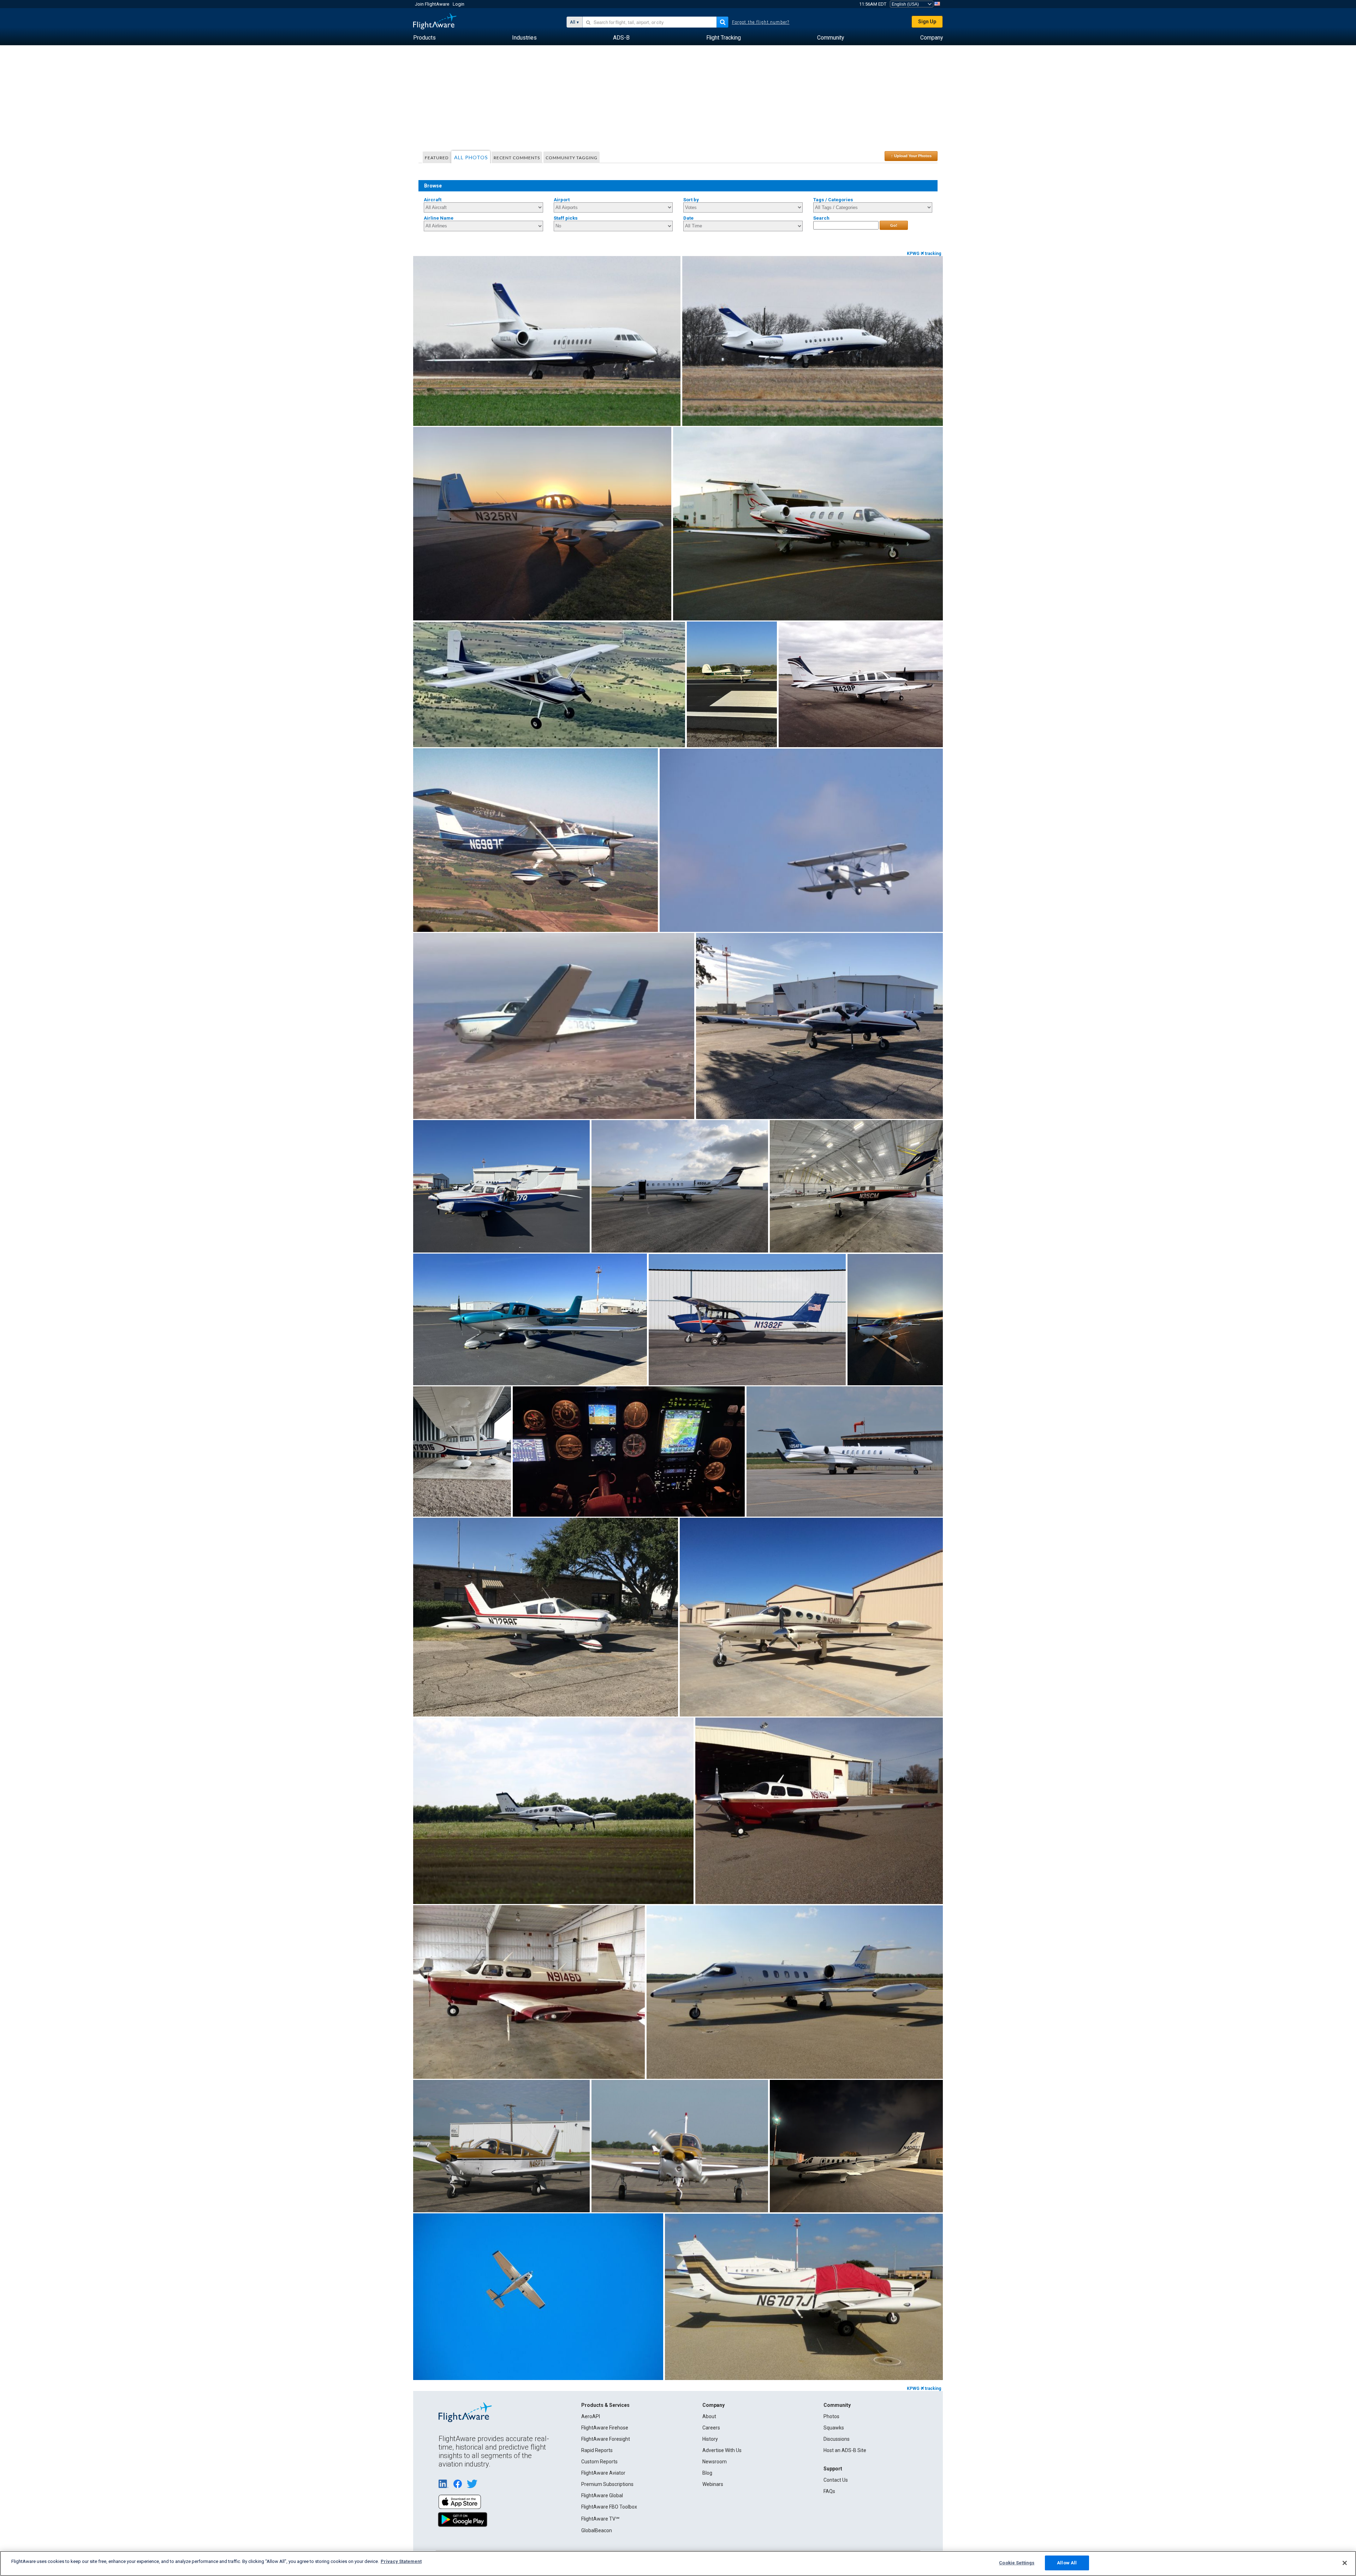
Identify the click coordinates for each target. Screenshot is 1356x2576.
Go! (894, 225)
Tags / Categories (833, 200)
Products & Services (605, 2405)
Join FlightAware (432, 4)
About (709, 2416)
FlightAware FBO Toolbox (609, 2507)
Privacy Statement (401, 2561)
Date (688, 218)
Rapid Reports (597, 2450)
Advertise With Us (722, 2450)
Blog (707, 2473)
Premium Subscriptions (607, 2484)
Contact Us (836, 2480)
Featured (437, 158)
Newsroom (715, 2462)
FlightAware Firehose (605, 2428)
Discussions (837, 2439)
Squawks (834, 2428)
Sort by (691, 200)
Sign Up (927, 22)
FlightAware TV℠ (600, 2519)
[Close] (1345, 2563)
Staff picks (566, 218)
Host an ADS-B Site (845, 2450)
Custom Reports (599, 2462)
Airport (562, 200)
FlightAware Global (602, 2495)
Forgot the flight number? (761, 22)
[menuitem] (424, 38)
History (710, 2439)
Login (459, 4)
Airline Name (439, 218)
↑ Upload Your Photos (911, 156)
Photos (831, 2416)
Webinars (713, 2484)
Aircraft (433, 200)
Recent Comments (517, 158)
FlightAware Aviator (603, 2473)
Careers (711, 2428)
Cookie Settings (1017, 2563)
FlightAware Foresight (606, 2439)
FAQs (829, 2491)
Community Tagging (572, 158)
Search (821, 218)
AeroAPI (591, 2416)
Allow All (1067, 2563)
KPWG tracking (924, 254)
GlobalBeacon (597, 2530)
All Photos (471, 157)
